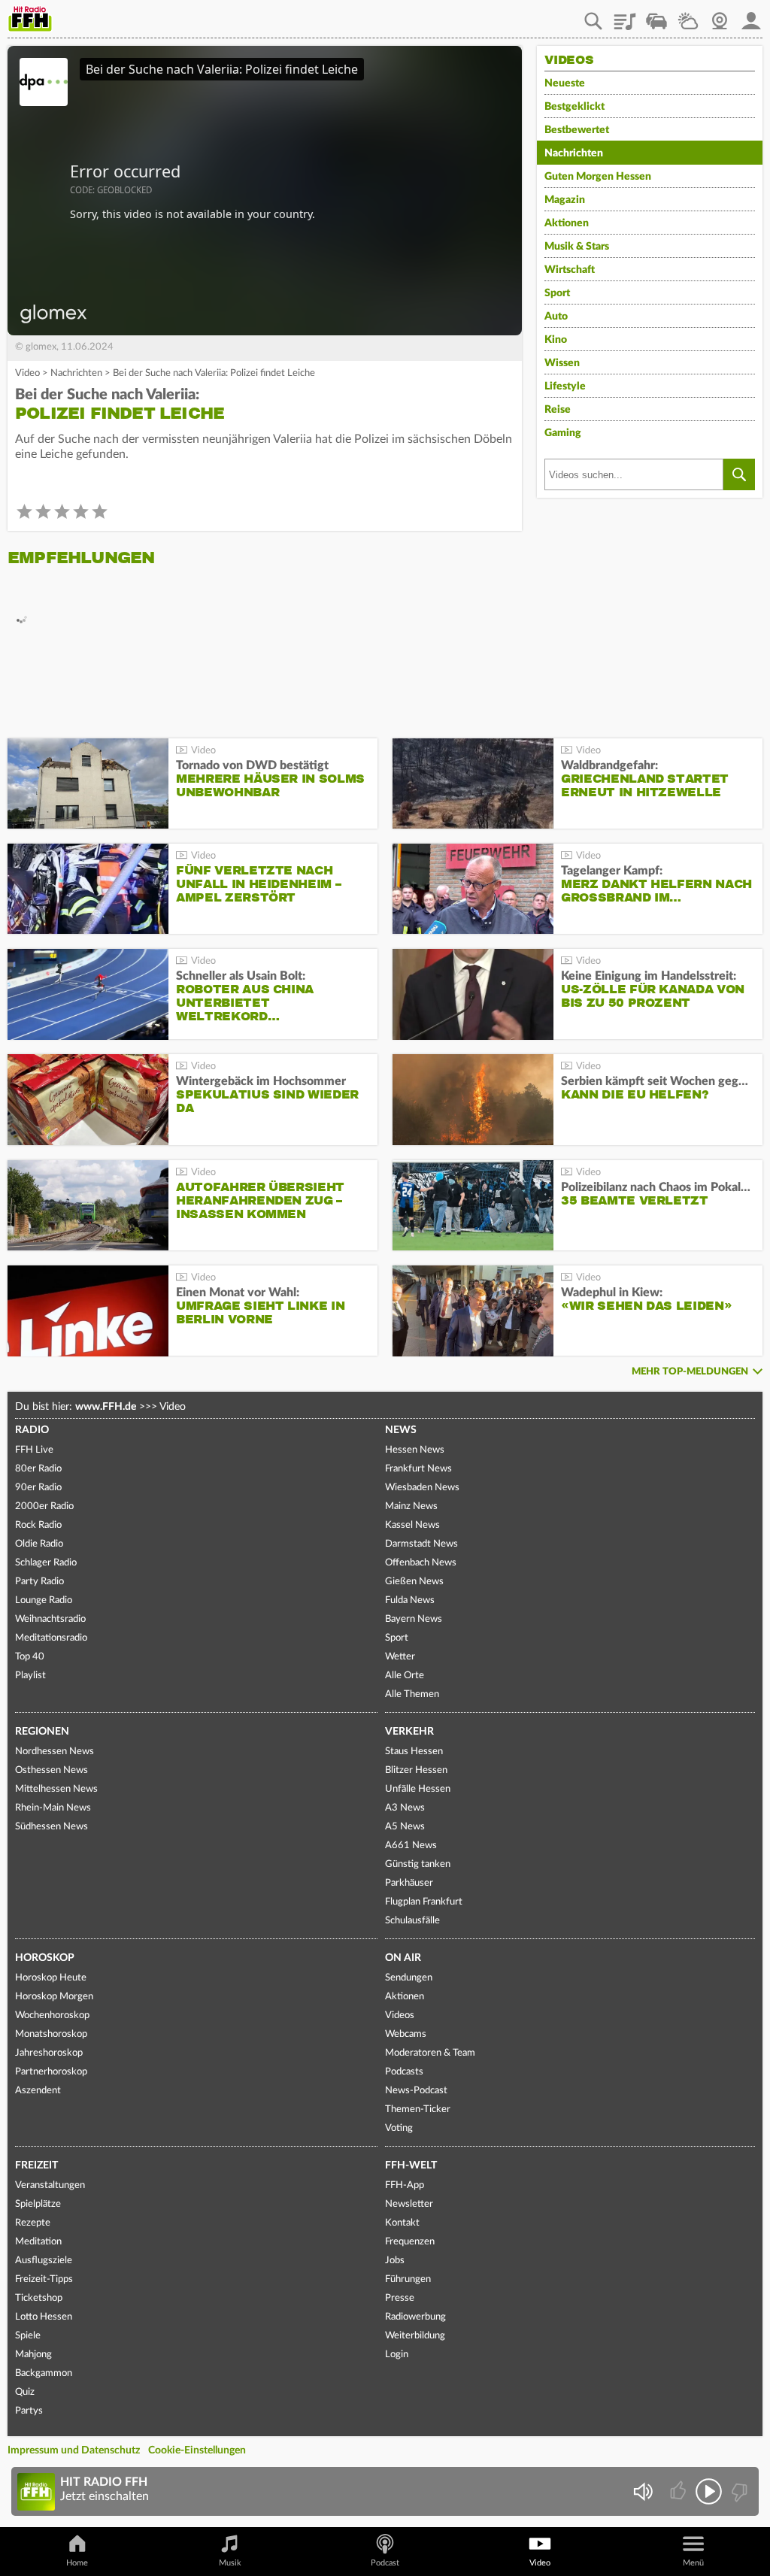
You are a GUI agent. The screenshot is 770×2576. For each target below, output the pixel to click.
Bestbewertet (577, 130)
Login (397, 2355)
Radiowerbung (415, 2317)
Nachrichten (76, 373)
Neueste (565, 83)
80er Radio (38, 1469)
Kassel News (412, 1525)
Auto (556, 317)
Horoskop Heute (51, 1978)
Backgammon (44, 2373)
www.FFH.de (106, 1407)
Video (27, 373)
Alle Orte (405, 1676)
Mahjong (33, 2355)
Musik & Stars (577, 247)
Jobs (395, 2261)
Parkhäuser (409, 1883)
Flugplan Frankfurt (424, 1902)
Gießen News (414, 1582)
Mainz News (411, 1506)
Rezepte (33, 2223)
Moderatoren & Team (430, 2053)
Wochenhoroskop (52, 2015)
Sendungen (409, 1978)
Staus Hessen (414, 1752)
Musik (230, 2563)
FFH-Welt (411, 2165)
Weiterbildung (415, 2336)
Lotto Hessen (44, 2317)
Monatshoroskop (51, 2034)
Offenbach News (421, 1563)
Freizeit (36, 2165)
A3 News (405, 1808)
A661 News (411, 1846)
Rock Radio (38, 1525)
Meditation (38, 2242)
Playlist (625, 16)
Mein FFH (751, 16)
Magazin (565, 200)
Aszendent (38, 2091)
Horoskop (45, 1958)
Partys (29, 2411)
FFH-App (405, 2185)
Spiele (28, 2336)
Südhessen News (52, 1827)
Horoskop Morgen (54, 1997)
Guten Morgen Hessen (598, 177)
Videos (400, 2015)
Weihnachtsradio (50, 1619)
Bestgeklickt (574, 107)
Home (77, 2563)
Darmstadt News (421, 1544)
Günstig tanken (418, 1864)
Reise (558, 410)
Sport (557, 293)
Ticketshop (39, 2298)
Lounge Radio (44, 1600)
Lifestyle (565, 386)
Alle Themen (412, 1694)
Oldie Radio (39, 1544)
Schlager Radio (46, 1563)
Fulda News (410, 1600)
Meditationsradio (51, 1638)
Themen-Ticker (418, 2109)
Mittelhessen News (56, 1789)
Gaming (563, 433)
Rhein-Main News (53, 1808)
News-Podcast (416, 2091)
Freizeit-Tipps (44, 2279)
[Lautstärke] (643, 2491)
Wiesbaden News (422, 1488)
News (401, 1430)
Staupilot (656, 16)
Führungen (408, 2279)
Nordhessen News (55, 1752)
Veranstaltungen (50, 2185)
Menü (693, 2563)
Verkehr (409, 1732)
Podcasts (404, 2072)
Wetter (688, 16)
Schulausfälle (412, 1921)
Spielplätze (38, 2204)
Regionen (42, 1732)
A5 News (405, 1827)
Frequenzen (410, 2242)
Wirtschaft (570, 270)
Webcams (406, 2034)
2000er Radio (44, 1506)
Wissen (562, 363)
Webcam (720, 16)
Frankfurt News (418, 1469)
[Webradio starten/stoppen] (709, 2491)
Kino (556, 340)
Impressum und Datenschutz (74, 2450)
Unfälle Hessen (418, 1789)
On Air (403, 1958)
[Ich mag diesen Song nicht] (738, 2491)
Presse (400, 2298)
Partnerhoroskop (51, 2072)
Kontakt (402, 2223)
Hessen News (415, 1450)
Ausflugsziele (44, 2261)
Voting (399, 2128)
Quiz (25, 2392)
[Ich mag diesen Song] (679, 2491)
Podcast (385, 2563)
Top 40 (30, 1657)
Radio (32, 1430)
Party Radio (39, 1582)
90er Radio (38, 1488)
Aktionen (567, 223)
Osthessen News (52, 1770)
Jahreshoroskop (49, 2053)
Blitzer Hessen (416, 1770)
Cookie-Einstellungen (197, 2450)
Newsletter (409, 2204)
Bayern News (414, 1619)
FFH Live (34, 1450)
